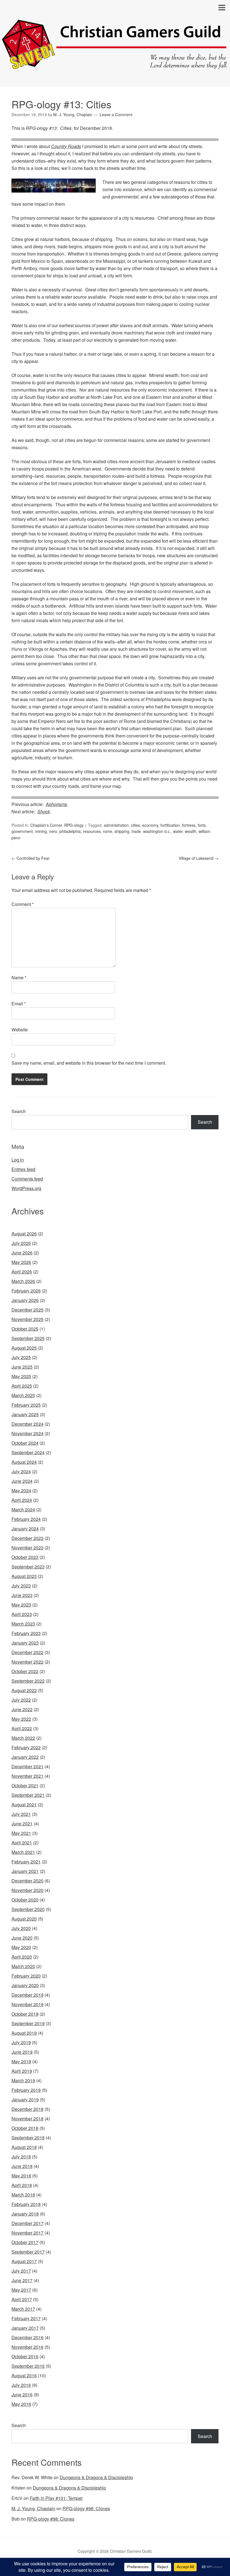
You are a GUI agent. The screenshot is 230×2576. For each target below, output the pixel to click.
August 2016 (24, 2375)
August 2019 (24, 2033)
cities (135, 825)
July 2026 (21, 1243)
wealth (191, 831)
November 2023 (27, 1548)
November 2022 (27, 1662)
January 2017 (25, 2328)
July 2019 (21, 2042)
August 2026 (24, 1234)
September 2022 (28, 1681)
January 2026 (25, 1300)
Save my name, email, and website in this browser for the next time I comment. (89, 1063)
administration (116, 825)
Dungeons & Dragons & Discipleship (96, 2477)
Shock (44, 812)
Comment (23, 904)
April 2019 (22, 2071)
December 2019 (27, 1995)
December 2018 (27, 2109)
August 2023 (24, 1576)
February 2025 (26, 1405)
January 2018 (25, 2214)
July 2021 (21, 1814)
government (22, 831)
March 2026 (23, 1281)
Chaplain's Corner (46, 825)
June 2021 (22, 1824)
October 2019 (25, 2014)
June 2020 (22, 1938)
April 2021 (22, 1843)
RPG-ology (74, 825)
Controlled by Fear (31, 858)
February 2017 (26, 2318)
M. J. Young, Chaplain (33, 2508)
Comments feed (27, 1179)
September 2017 (28, 2252)
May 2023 (21, 1605)
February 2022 (26, 1747)
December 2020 (27, 1881)
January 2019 (25, 2100)
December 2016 (27, 2337)
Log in (18, 1160)
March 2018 (23, 2195)
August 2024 (24, 1462)
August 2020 (24, 1919)
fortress (189, 825)
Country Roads (66, 146)
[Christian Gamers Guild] (115, 66)
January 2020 (25, 1985)
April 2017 (22, 2299)
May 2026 (21, 1262)
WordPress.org (26, 1188)
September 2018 (28, 2138)
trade (136, 831)
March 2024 (23, 1510)
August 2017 (24, 2261)
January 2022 (25, 1757)
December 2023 (27, 1538)
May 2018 (21, 2176)
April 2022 (22, 1728)
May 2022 (21, 1719)
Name (19, 977)
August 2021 (24, 1805)
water (178, 831)
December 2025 (27, 1310)
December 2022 (27, 1652)
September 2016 (28, 2366)
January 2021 (25, 1871)
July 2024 (21, 1471)
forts (202, 825)
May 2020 (21, 1947)
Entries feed (23, 1169)
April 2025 (22, 1386)
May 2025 (21, 1376)
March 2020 (23, 1966)
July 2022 (21, 1700)
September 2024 (28, 1452)
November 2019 (27, 2004)
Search (19, 1111)
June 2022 (22, 1709)
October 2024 (25, 1443)
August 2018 (24, 2147)
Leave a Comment (116, 114)
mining (41, 831)
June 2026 (22, 1253)
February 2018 (26, 2204)
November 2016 (27, 2347)
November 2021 (27, 1776)
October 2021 (25, 1785)
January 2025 (25, 1414)
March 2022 (23, 1738)
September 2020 (28, 1909)
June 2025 (22, 1367)
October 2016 (25, 2356)
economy (150, 825)
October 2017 (25, 2242)
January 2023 (25, 1643)
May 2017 (21, 2290)
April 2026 (22, 1272)
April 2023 (22, 1614)
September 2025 (28, 1338)
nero (53, 831)
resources (92, 831)
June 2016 (22, 2394)
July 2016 (21, 2385)
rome (108, 831)
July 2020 (21, 1928)
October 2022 (25, 1671)
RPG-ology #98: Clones (86, 2508)
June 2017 (22, 2280)
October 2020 (25, 1900)
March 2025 (23, 1395)
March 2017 (23, 2309)
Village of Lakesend (199, 858)
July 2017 (21, 2271)
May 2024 (21, 1490)
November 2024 (27, 1433)
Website (20, 1030)
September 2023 (28, 1567)
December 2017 (27, 2223)
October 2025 (25, 1329)
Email (19, 1004)
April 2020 (22, 1957)
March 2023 (23, 1624)
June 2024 (22, 1481)
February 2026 (26, 1291)
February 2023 (26, 1633)
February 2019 (26, 2090)
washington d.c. (157, 831)
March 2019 (23, 2080)
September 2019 (28, 2023)
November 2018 (27, 2119)
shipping (122, 831)
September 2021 (28, 1795)
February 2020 (26, 1976)
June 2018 (22, 2166)
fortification (170, 825)
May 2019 (21, 2061)
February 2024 (26, 1519)
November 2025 (27, 1319)
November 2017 (27, 2233)
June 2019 (22, 2052)
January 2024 (25, 1529)
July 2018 (21, 2157)
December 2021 (27, 1766)
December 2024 (27, 1424)
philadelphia (70, 831)
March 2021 (23, 1852)
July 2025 (21, 1357)
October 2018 (25, 2128)
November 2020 (27, 1890)
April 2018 (22, 2185)
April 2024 (22, 1500)
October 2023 (25, 1557)
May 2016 (21, 2404)
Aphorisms (56, 804)
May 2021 (21, 1833)
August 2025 (24, 1348)
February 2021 (26, 1862)
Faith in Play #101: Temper (56, 2498)
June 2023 (22, 1595)
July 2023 (21, 1586)
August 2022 (24, 1690)
